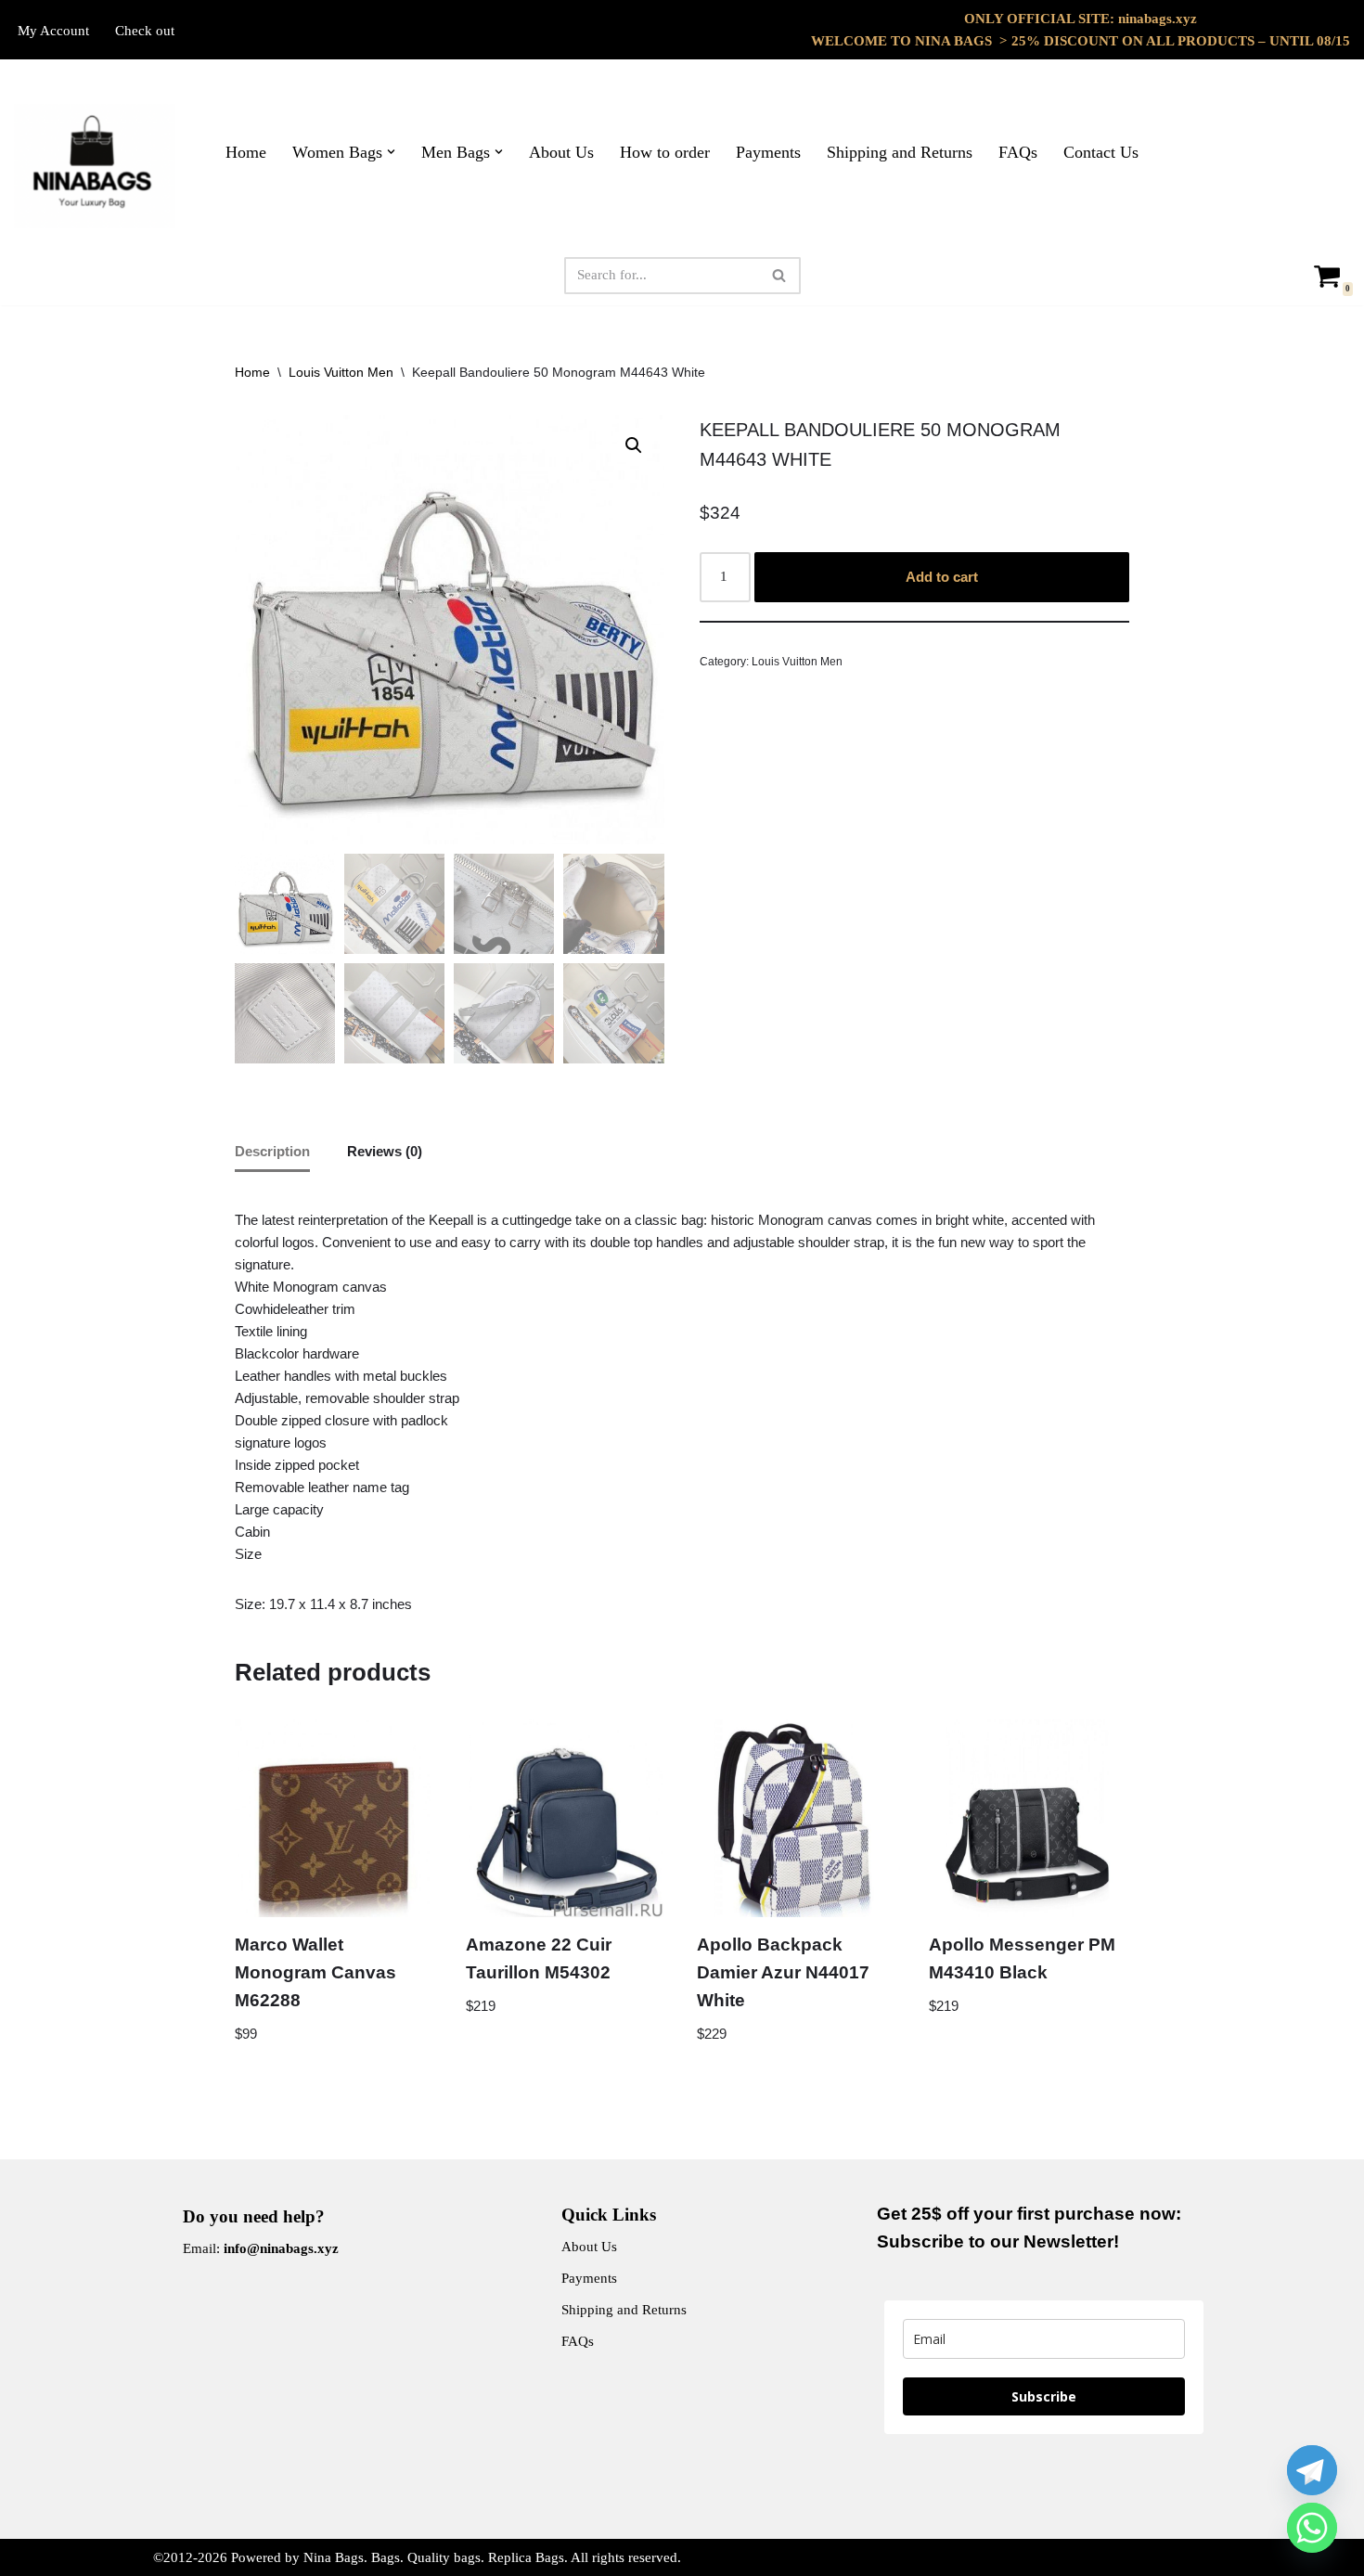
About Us (561, 152)
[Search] (780, 276)
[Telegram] (1312, 2470)
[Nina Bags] (95, 166)
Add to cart (942, 577)
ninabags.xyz (1158, 19)
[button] (391, 152)
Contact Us (1101, 152)
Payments (768, 152)
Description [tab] (272, 1151)
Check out (145, 31)
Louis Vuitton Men (341, 372)
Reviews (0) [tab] (385, 1151)
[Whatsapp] (1312, 2528)
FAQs (1018, 152)
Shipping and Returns (900, 152)
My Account (53, 31)
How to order (665, 152)
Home (246, 152)
